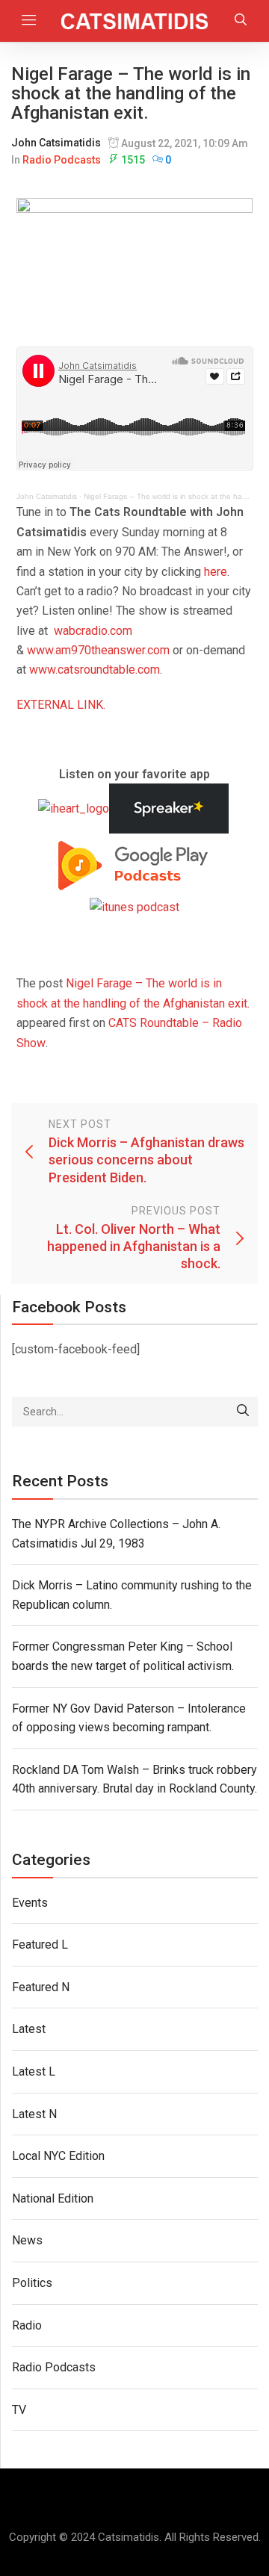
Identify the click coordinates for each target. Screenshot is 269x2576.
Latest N (34, 2114)
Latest (29, 2029)
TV (19, 2410)
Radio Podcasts (62, 160)
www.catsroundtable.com (95, 670)
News (27, 2240)
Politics (32, 2283)
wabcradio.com (93, 631)
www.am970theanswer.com (98, 650)
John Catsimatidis (56, 143)
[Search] (243, 1412)
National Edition (53, 2198)
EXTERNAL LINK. (61, 705)
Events (30, 1903)
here (216, 572)
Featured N (41, 1987)
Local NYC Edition (58, 2156)
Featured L (40, 1945)
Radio (27, 2325)
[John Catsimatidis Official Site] (135, 21)
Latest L (34, 2071)
